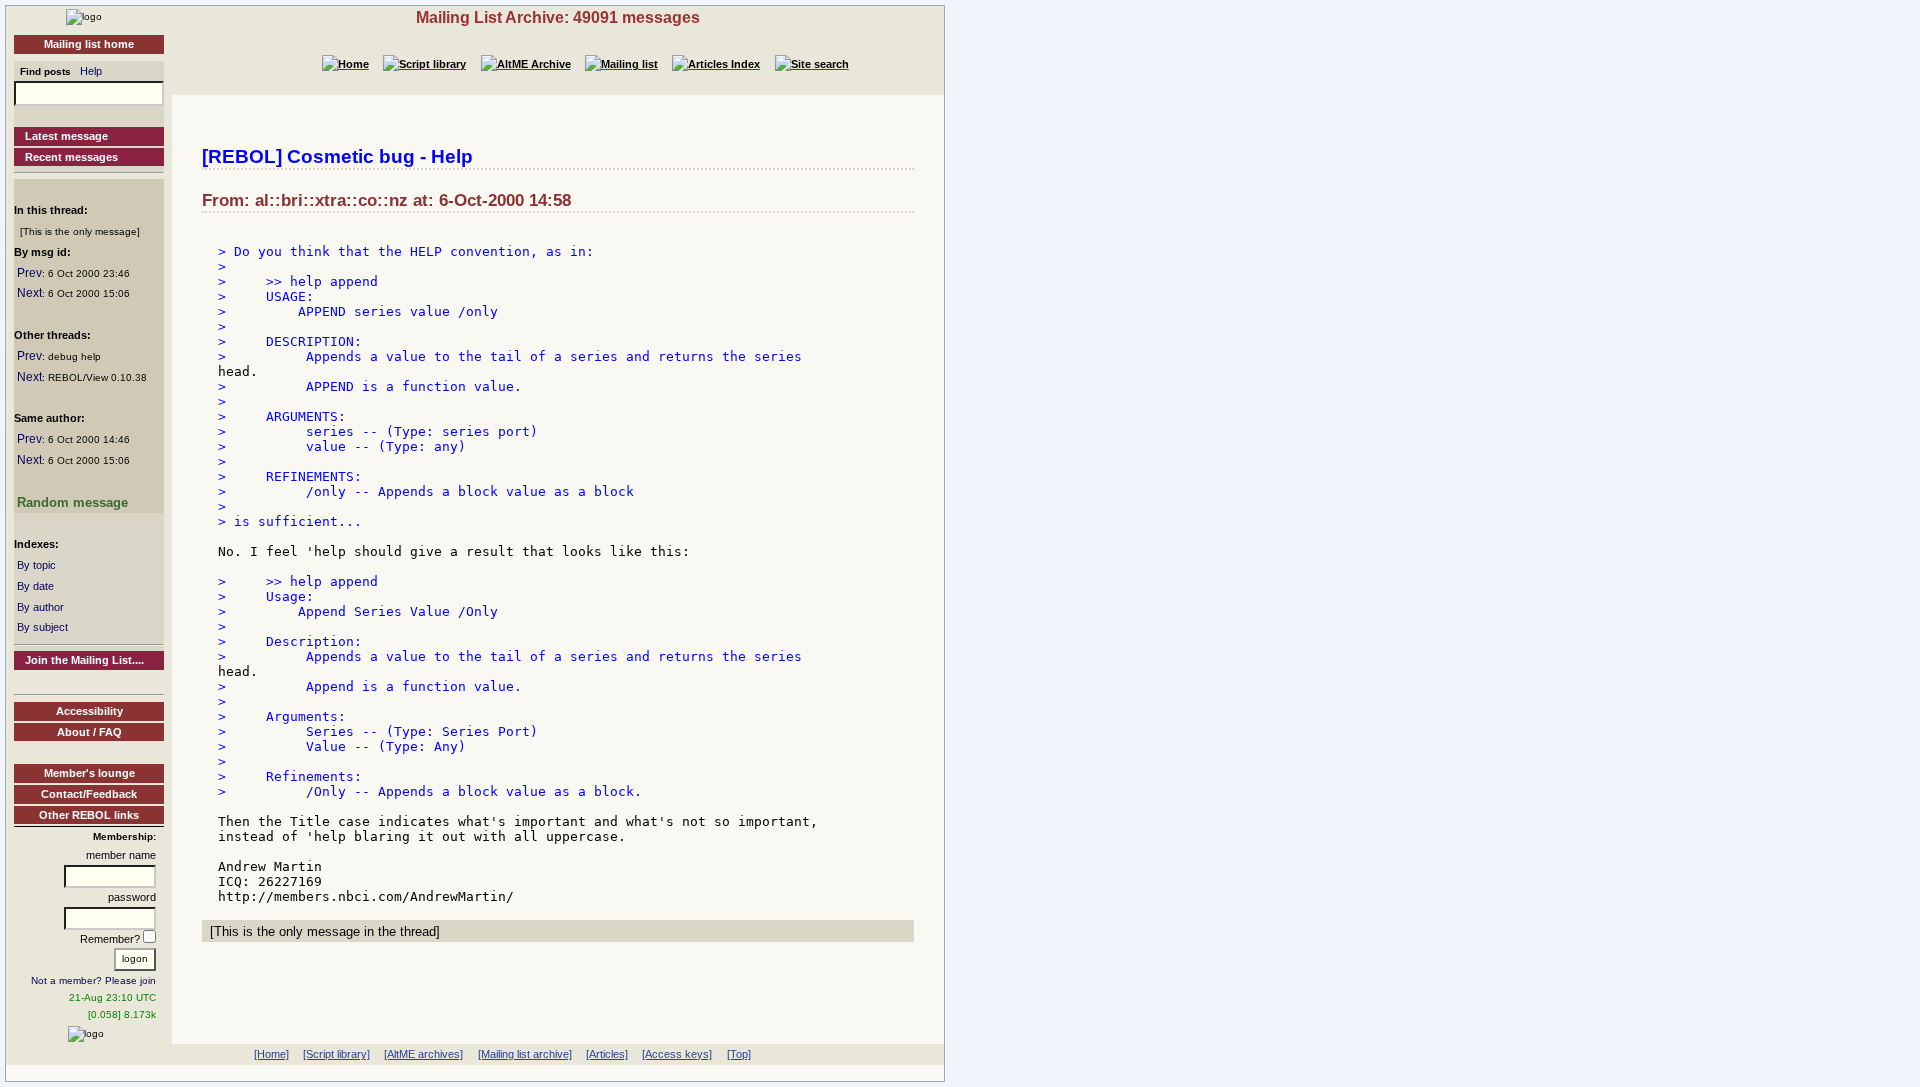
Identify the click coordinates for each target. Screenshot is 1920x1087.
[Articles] (607, 1054)
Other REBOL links (89, 815)
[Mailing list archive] (525, 1054)
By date (35, 586)
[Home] (84, 16)
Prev (29, 273)
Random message (72, 502)
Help (91, 71)
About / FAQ (89, 732)
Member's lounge (89, 773)
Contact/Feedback (89, 794)
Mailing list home (89, 44)
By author (40, 607)
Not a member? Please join (93, 980)
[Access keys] (677, 1054)
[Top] (739, 1054)
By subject (42, 627)
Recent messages (71, 157)
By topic (36, 565)
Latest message (66, 136)
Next (29, 293)
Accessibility (89, 711)
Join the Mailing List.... (84, 660)
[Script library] (336, 1054)
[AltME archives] (423, 1054)
